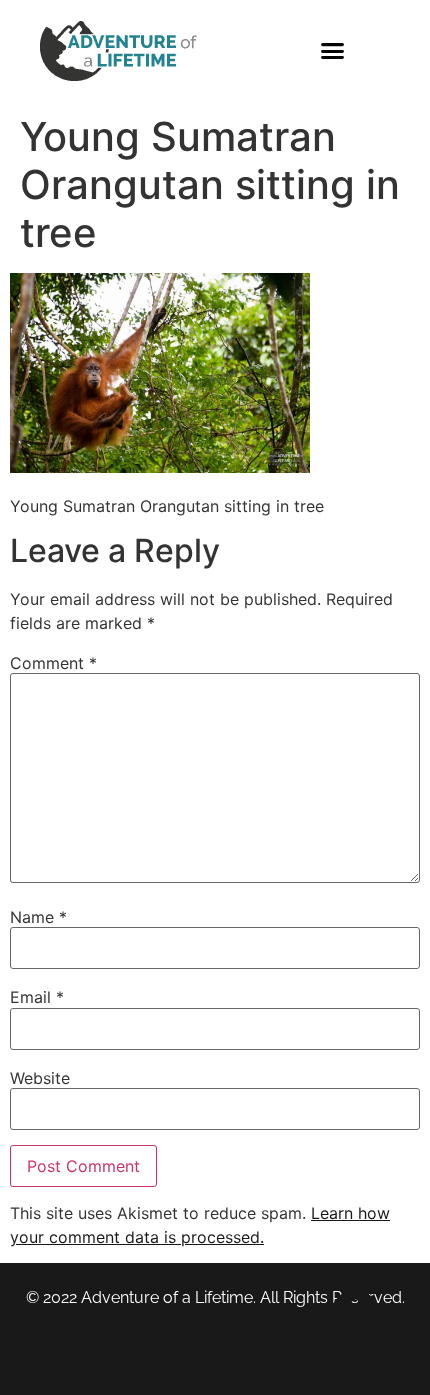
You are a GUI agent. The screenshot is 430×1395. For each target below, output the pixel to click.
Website (40, 1078)
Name (38, 917)
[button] (333, 51)
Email (37, 997)
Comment (53, 663)
